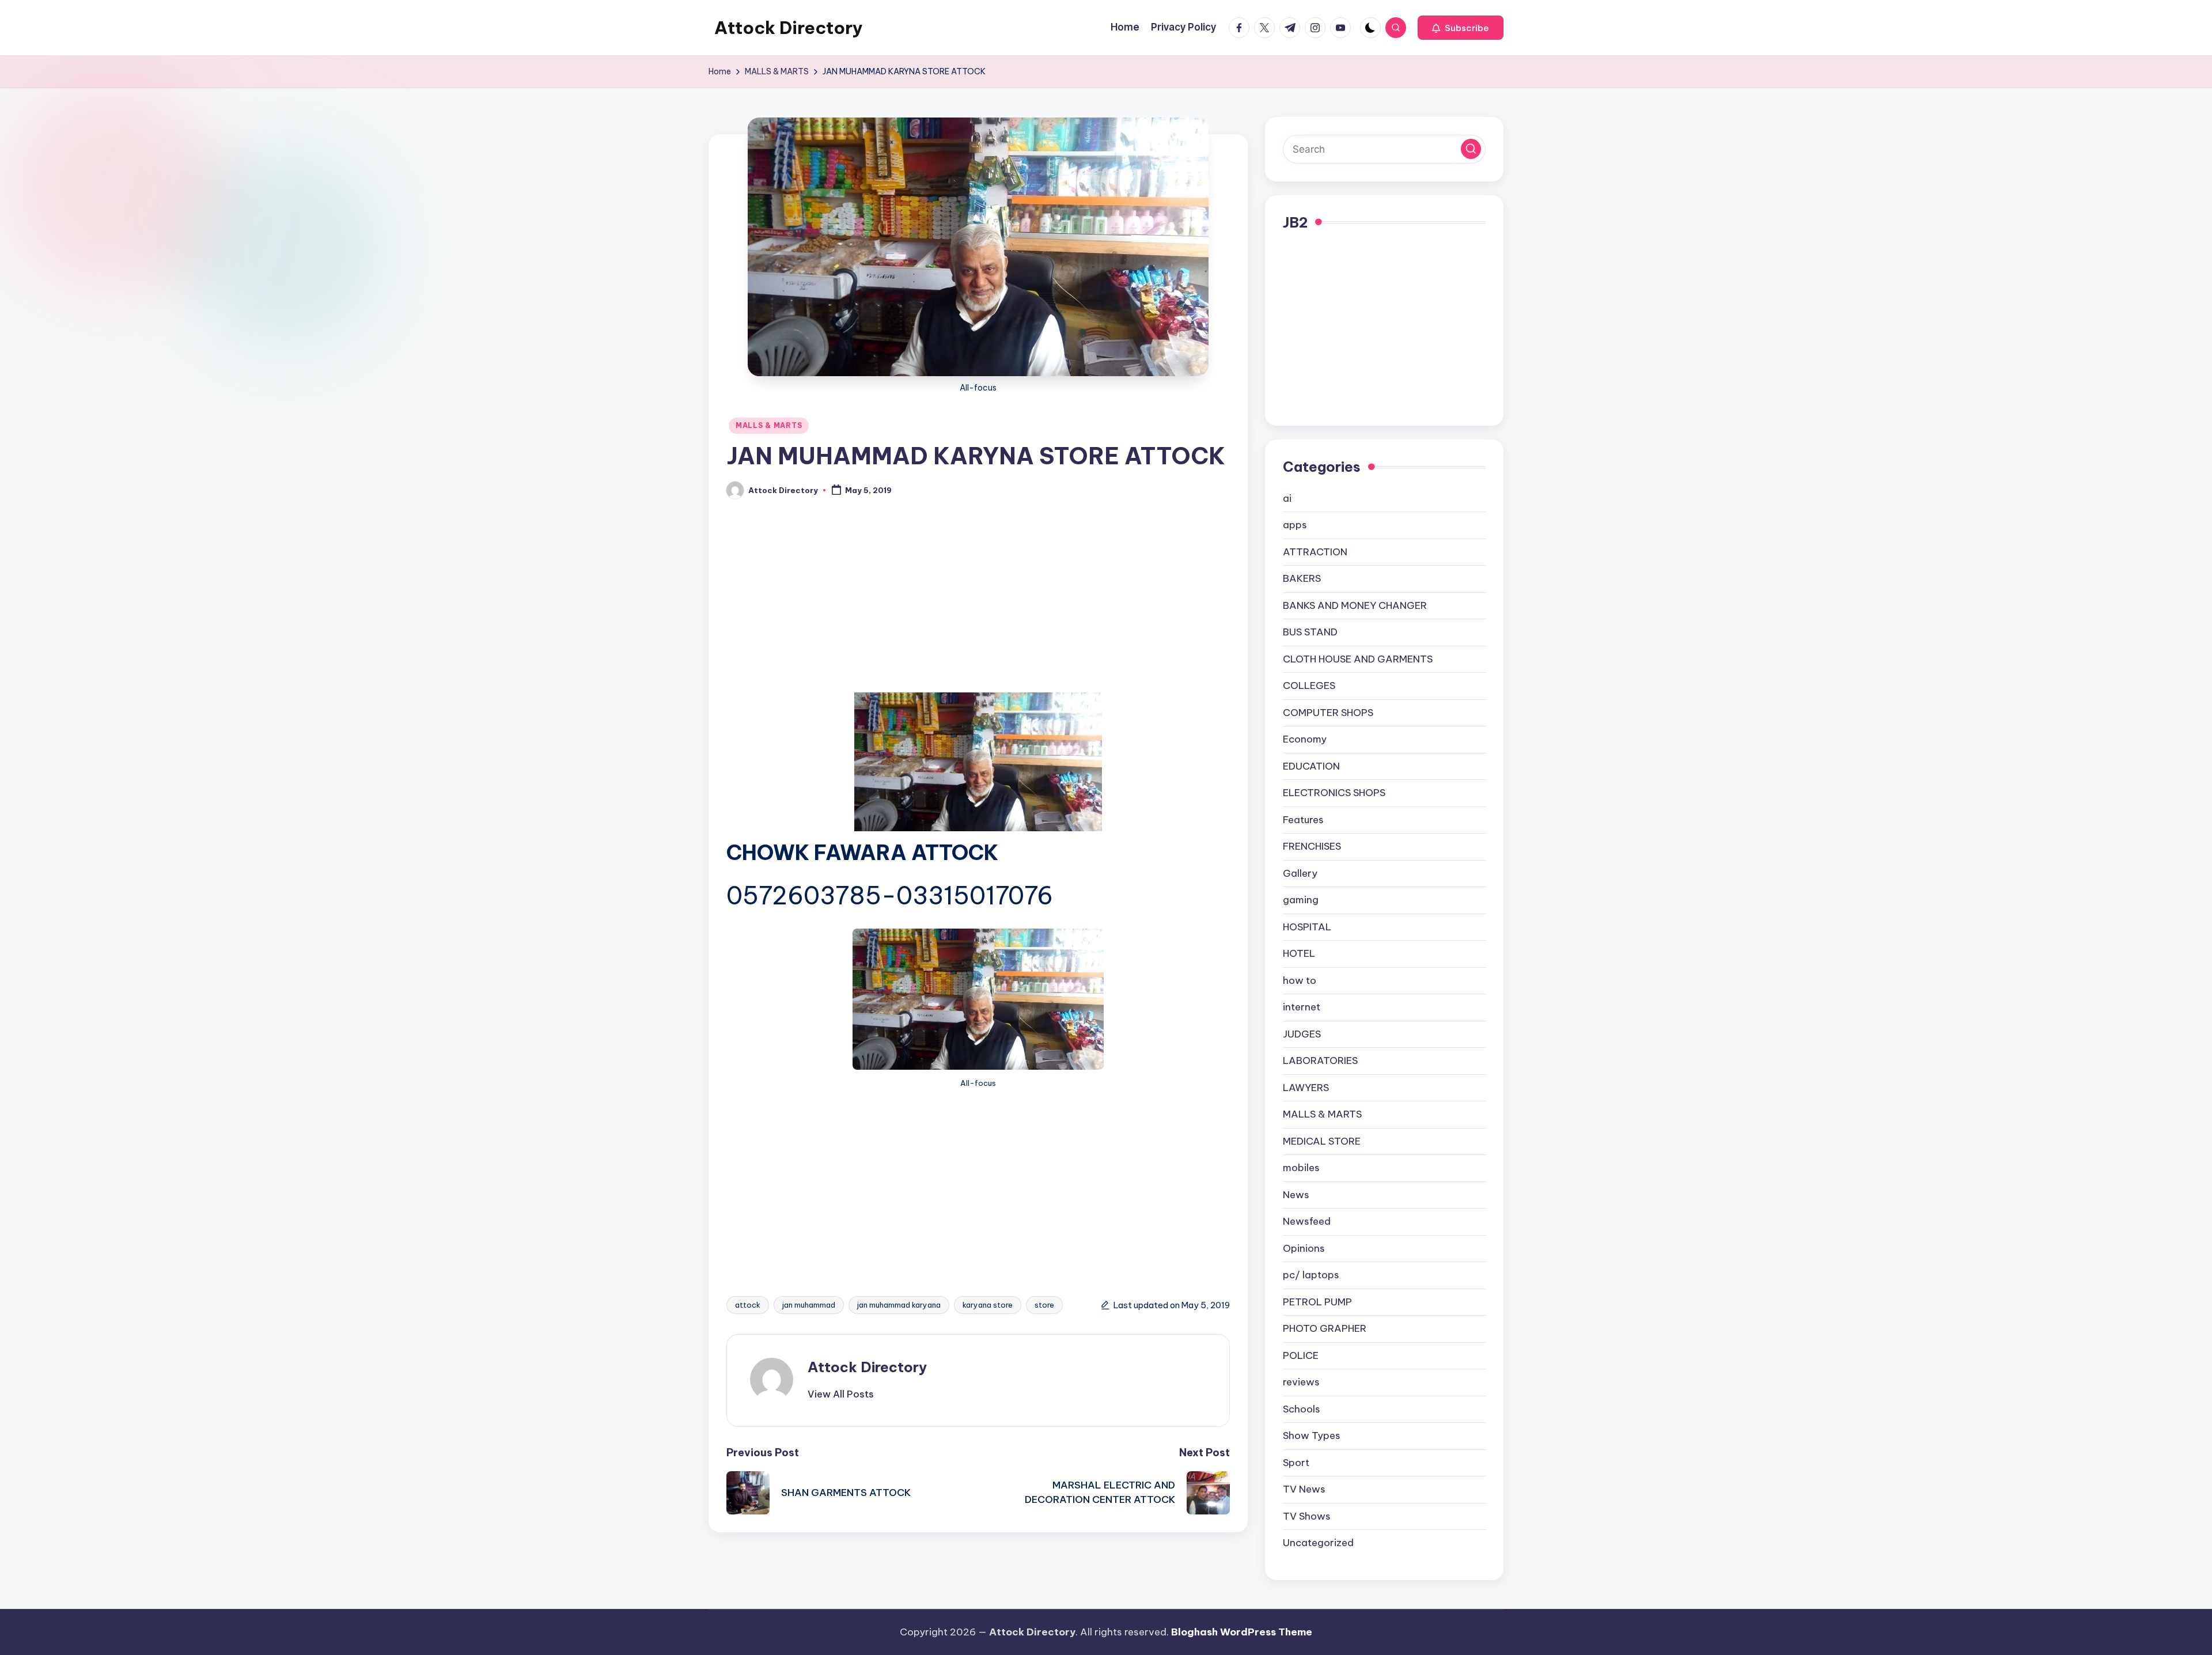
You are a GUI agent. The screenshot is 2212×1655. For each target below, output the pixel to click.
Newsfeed (1307, 1221)
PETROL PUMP (1317, 1302)
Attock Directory (789, 28)
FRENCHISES (1312, 846)
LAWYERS (1306, 1088)
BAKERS (1302, 578)
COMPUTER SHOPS (1328, 713)
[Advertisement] (978, 607)
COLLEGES (1309, 686)
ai (1287, 498)
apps (1295, 525)
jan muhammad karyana (899, 1305)
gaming (1301, 900)
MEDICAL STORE (1322, 1141)
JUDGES (1302, 1034)
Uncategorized (1318, 1543)
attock (748, 1305)
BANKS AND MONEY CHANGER (1355, 605)
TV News (1304, 1489)
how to (1300, 980)
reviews (1301, 1382)
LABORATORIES (1320, 1061)
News (1296, 1195)
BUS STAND (1310, 632)
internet (1302, 1007)
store (1044, 1305)
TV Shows (1307, 1516)
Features (1303, 820)
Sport (1296, 1463)
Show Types (1312, 1436)
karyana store (988, 1305)
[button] (1461, 28)
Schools (1302, 1409)
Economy (1305, 739)
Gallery (1300, 873)
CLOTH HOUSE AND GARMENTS (1358, 659)
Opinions (1304, 1248)
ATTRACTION (1315, 552)
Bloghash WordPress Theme (1242, 1632)
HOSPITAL (1307, 927)
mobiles (1301, 1168)
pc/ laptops (1311, 1275)
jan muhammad (809, 1305)
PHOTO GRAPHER (1325, 1328)
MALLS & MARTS (769, 425)
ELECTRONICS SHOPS (1334, 793)
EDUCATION (1311, 766)
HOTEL (1299, 953)
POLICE (1301, 1355)
